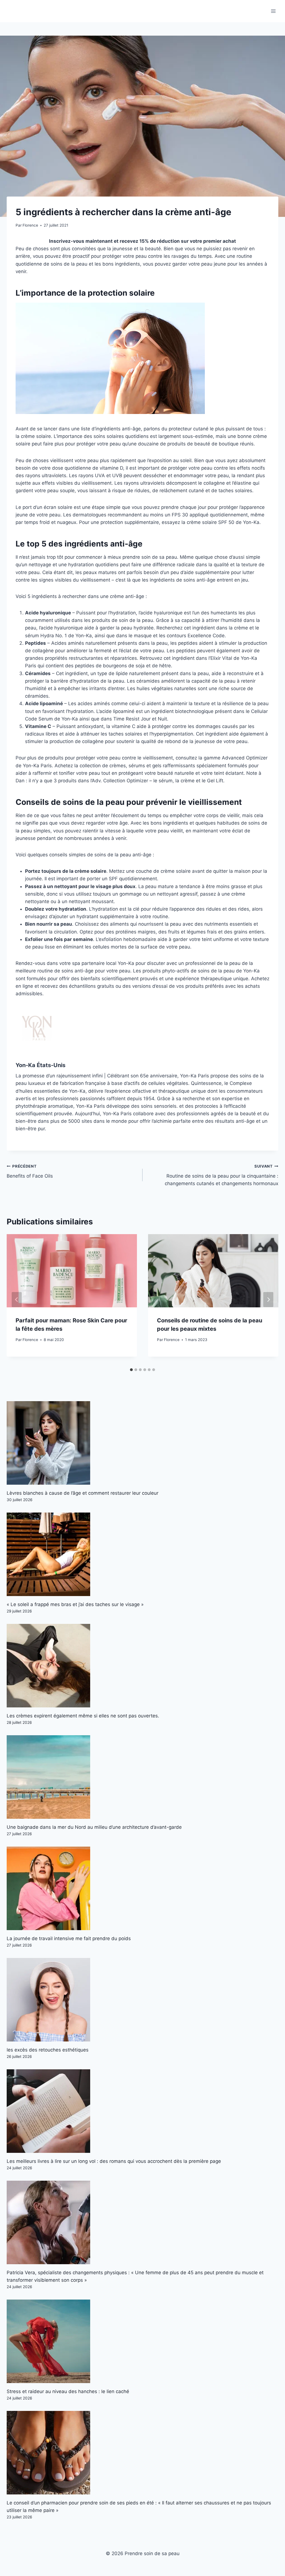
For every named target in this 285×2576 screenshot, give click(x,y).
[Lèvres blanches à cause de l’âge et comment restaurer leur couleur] (142, 1443)
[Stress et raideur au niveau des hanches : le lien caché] (142, 2341)
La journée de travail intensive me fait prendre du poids (69, 1938)
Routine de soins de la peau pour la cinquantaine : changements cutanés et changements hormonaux (222, 1175)
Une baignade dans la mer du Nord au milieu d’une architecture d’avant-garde (94, 1827)
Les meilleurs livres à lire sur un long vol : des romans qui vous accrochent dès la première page (114, 2161)
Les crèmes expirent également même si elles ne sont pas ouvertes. (83, 1716)
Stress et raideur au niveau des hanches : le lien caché (68, 2391)
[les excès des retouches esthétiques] (142, 2000)
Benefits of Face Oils (30, 1171)
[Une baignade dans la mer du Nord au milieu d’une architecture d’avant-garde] (142, 1777)
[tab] (131, 1370)
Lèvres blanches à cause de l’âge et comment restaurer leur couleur (83, 1493)
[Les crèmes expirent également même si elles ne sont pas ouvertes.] (142, 1666)
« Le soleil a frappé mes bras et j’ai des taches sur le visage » (75, 1604)
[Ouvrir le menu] (273, 11)
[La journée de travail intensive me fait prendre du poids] (142, 1888)
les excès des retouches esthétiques (48, 2050)
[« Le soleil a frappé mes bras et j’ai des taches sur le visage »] (142, 1554)
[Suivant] (268, 1300)
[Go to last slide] (17, 1300)
